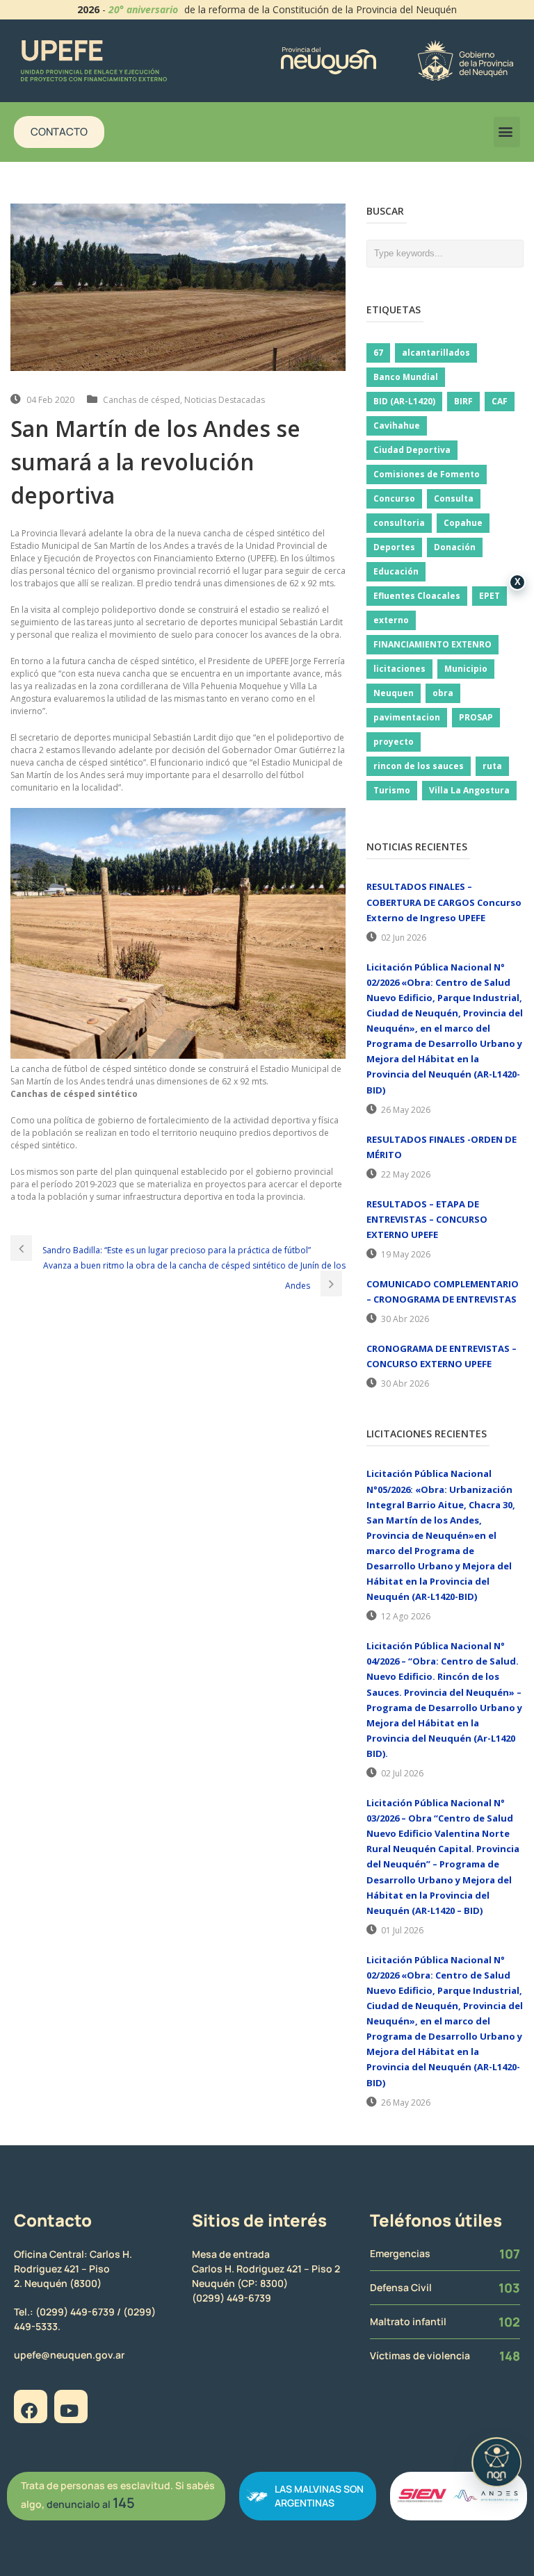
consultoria (399, 523)
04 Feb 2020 (50, 400)
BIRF (463, 401)
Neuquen (394, 693)
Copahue (463, 523)
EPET (489, 596)
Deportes (394, 547)
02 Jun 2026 (404, 938)
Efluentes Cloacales (417, 596)
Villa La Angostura (469, 790)
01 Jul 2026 (402, 1930)
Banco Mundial (406, 377)
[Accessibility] (496, 2462)
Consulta (454, 498)
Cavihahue (397, 426)
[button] (507, 132)
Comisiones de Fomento (427, 474)
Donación (455, 547)
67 (378, 353)
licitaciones (399, 669)
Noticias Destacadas (225, 400)
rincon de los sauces (419, 766)
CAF (500, 401)
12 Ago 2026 (406, 1616)
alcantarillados (436, 353)
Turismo (392, 790)
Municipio (466, 669)
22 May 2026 (406, 1174)
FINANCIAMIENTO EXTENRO (432, 644)
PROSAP (476, 717)
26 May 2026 (406, 1110)
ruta (492, 766)
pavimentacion (407, 717)
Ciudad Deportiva (412, 450)
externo (391, 620)
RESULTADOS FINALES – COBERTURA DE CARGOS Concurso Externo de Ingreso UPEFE (444, 902)
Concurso (394, 498)
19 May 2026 (406, 1254)
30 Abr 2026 (405, 1319)
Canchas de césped (141, 400)
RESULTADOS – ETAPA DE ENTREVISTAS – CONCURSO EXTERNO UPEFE (427, 1219)
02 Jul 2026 (402, 1773)
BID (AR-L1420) (404, 401)
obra (443, 693)
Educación (396, 571)
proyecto (394, 742)
